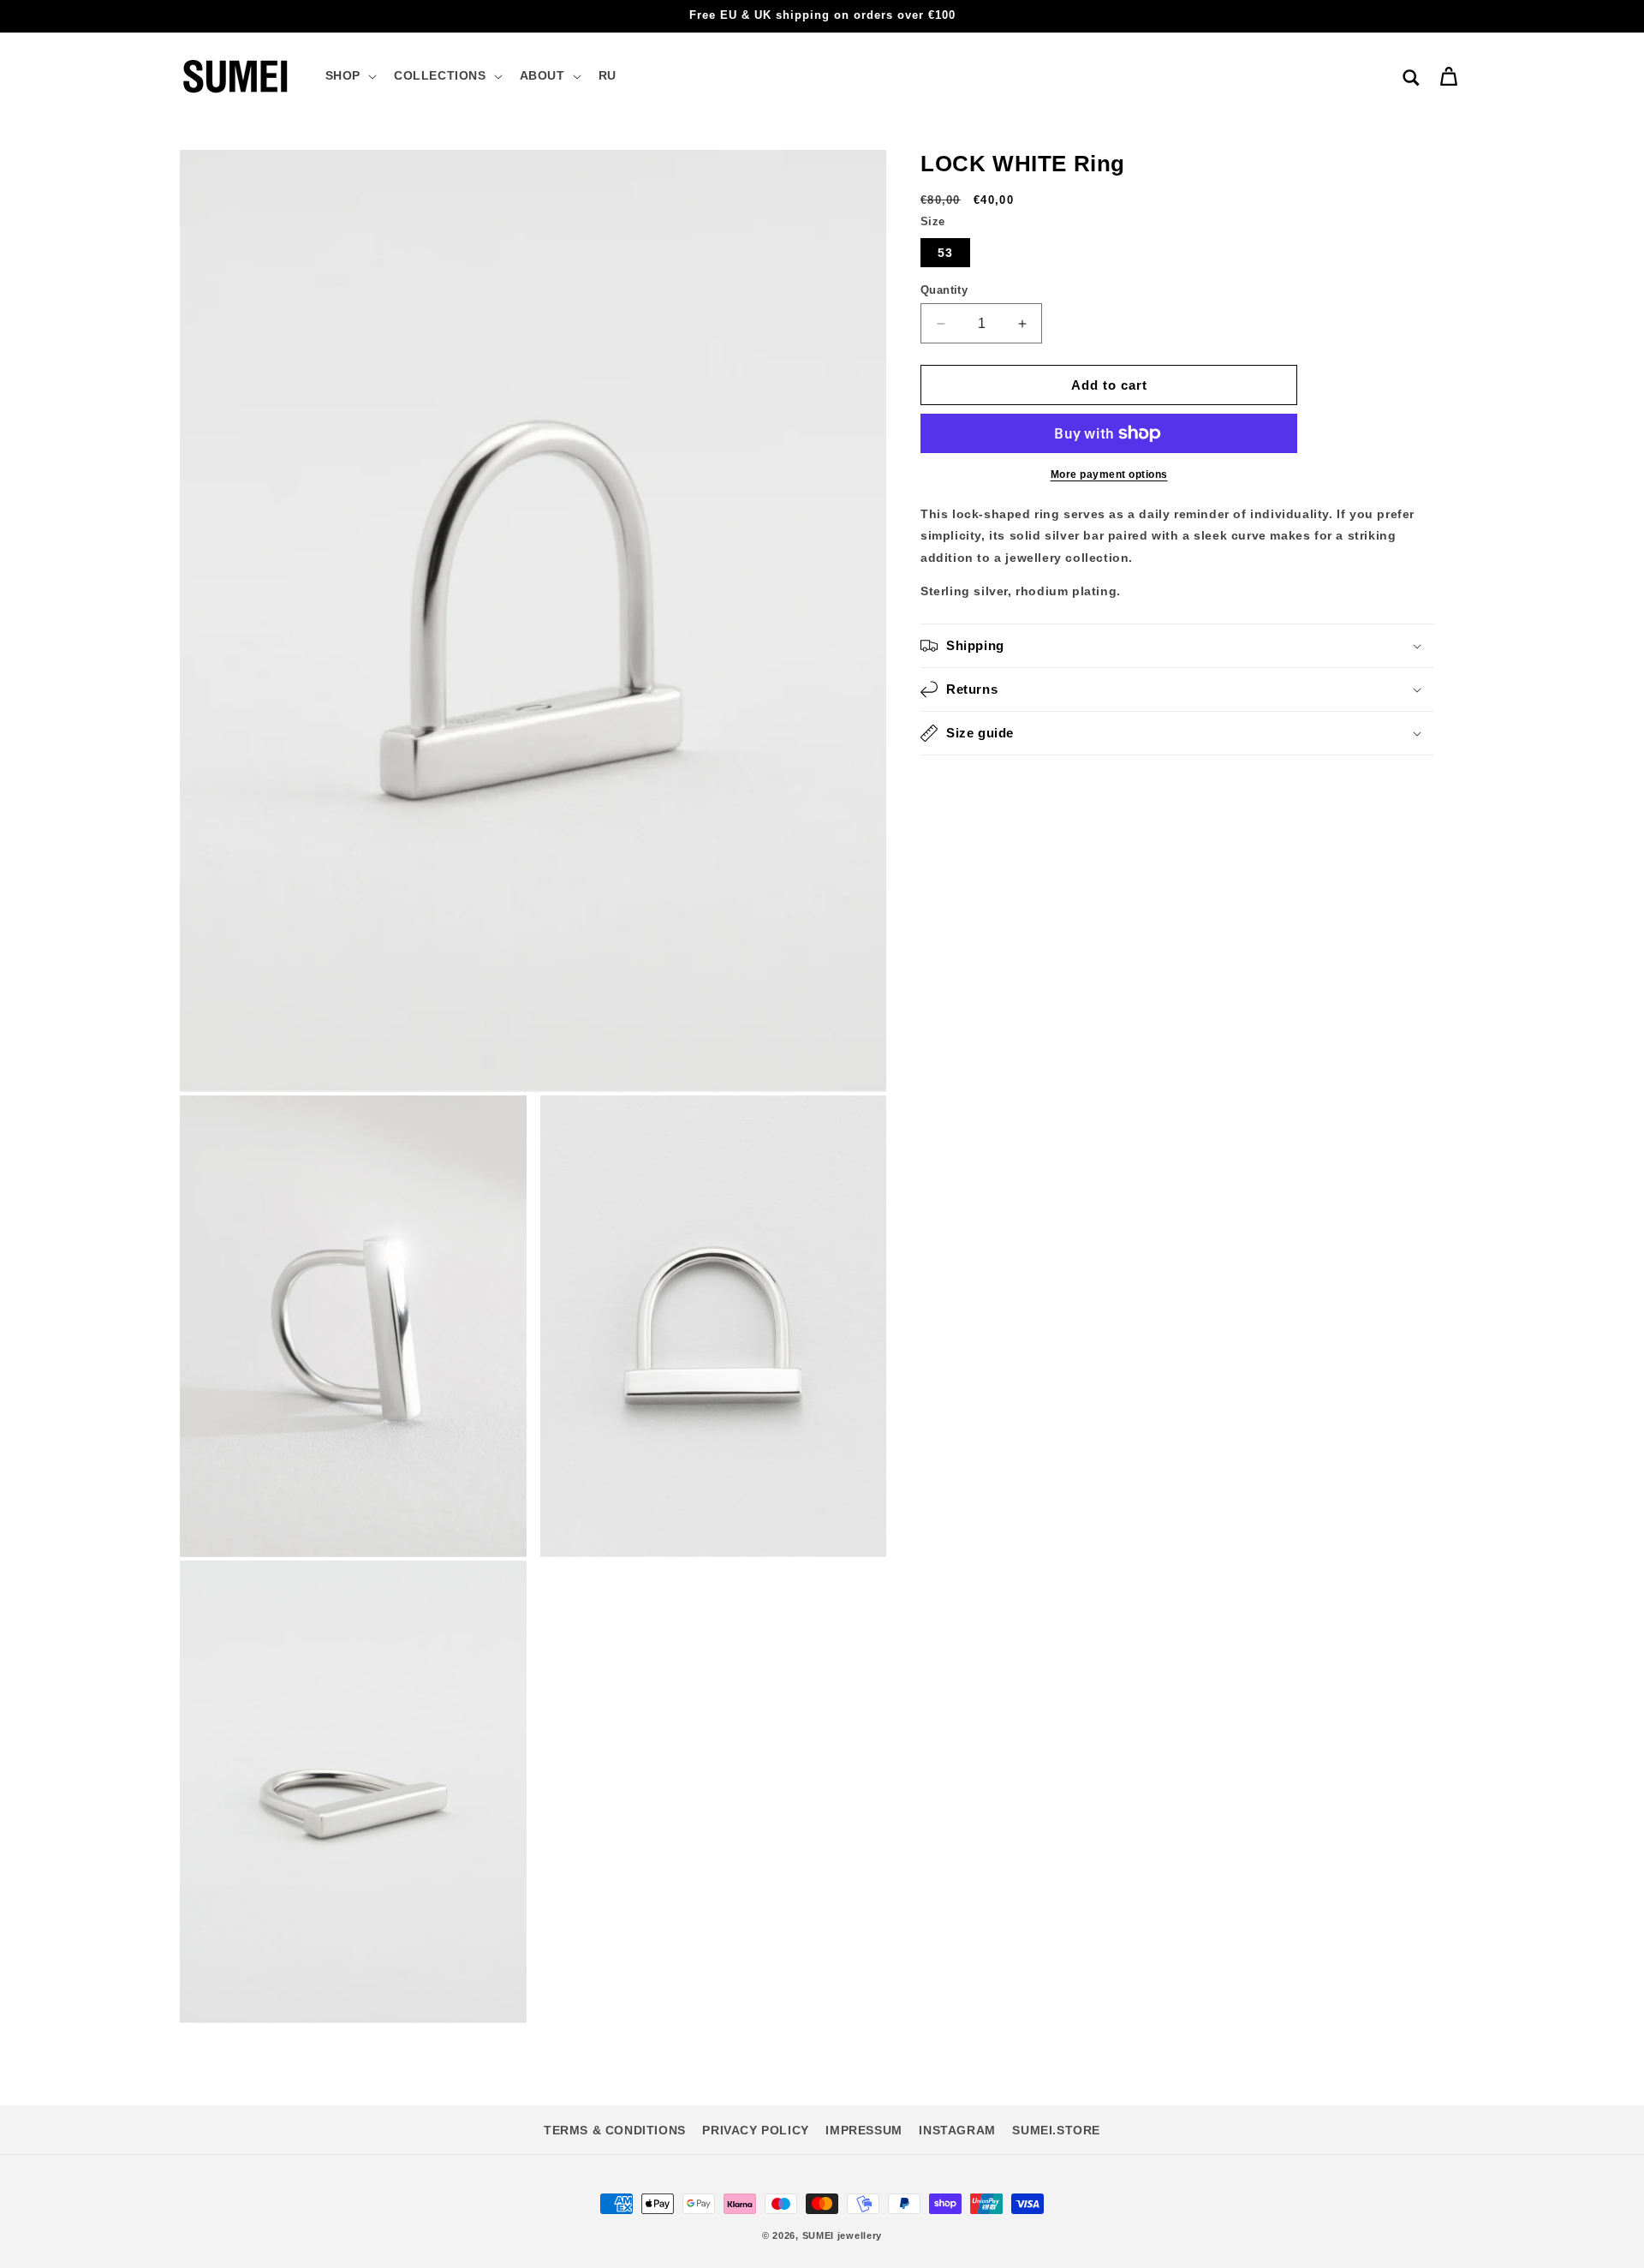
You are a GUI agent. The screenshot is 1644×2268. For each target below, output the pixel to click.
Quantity (944, 290)
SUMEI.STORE (1056, 2130)
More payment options (1109, 474)
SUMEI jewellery (843, 2235)
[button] (349, 75)
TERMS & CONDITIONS (615, 2130)
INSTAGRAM (957, 2130)
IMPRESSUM (864, 2130)
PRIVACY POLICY (755, 2130)
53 (945, 253)
